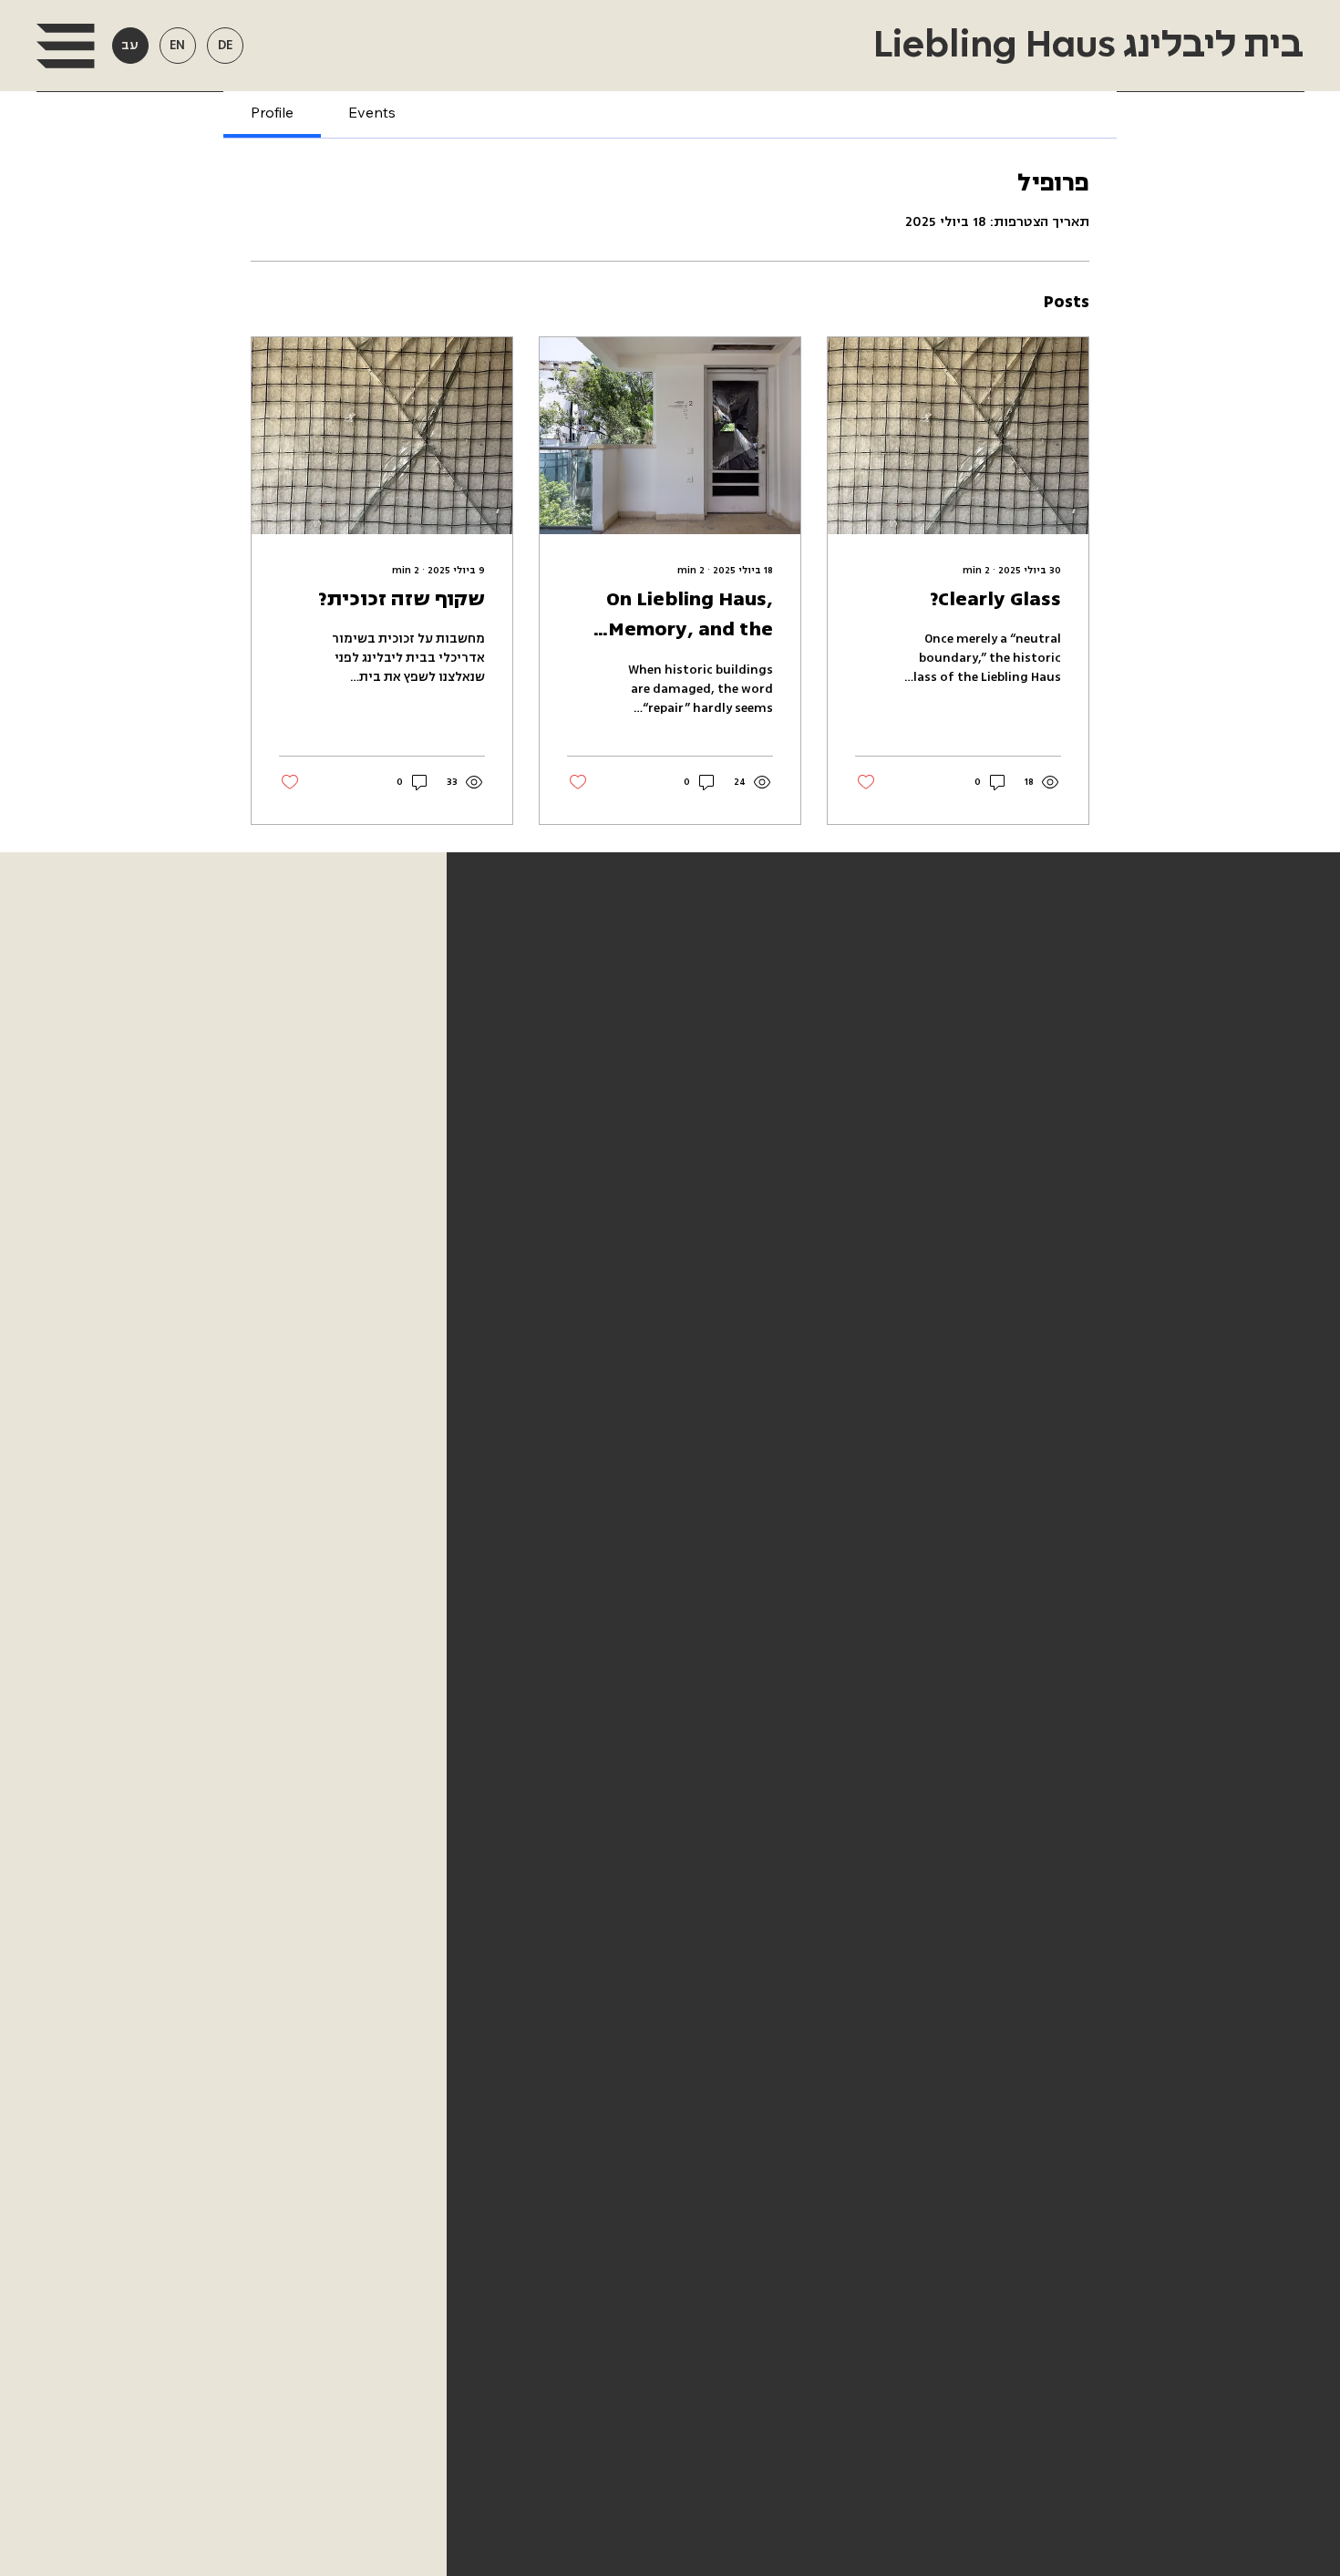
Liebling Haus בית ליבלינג (1084, 46)
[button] (65, 46)
